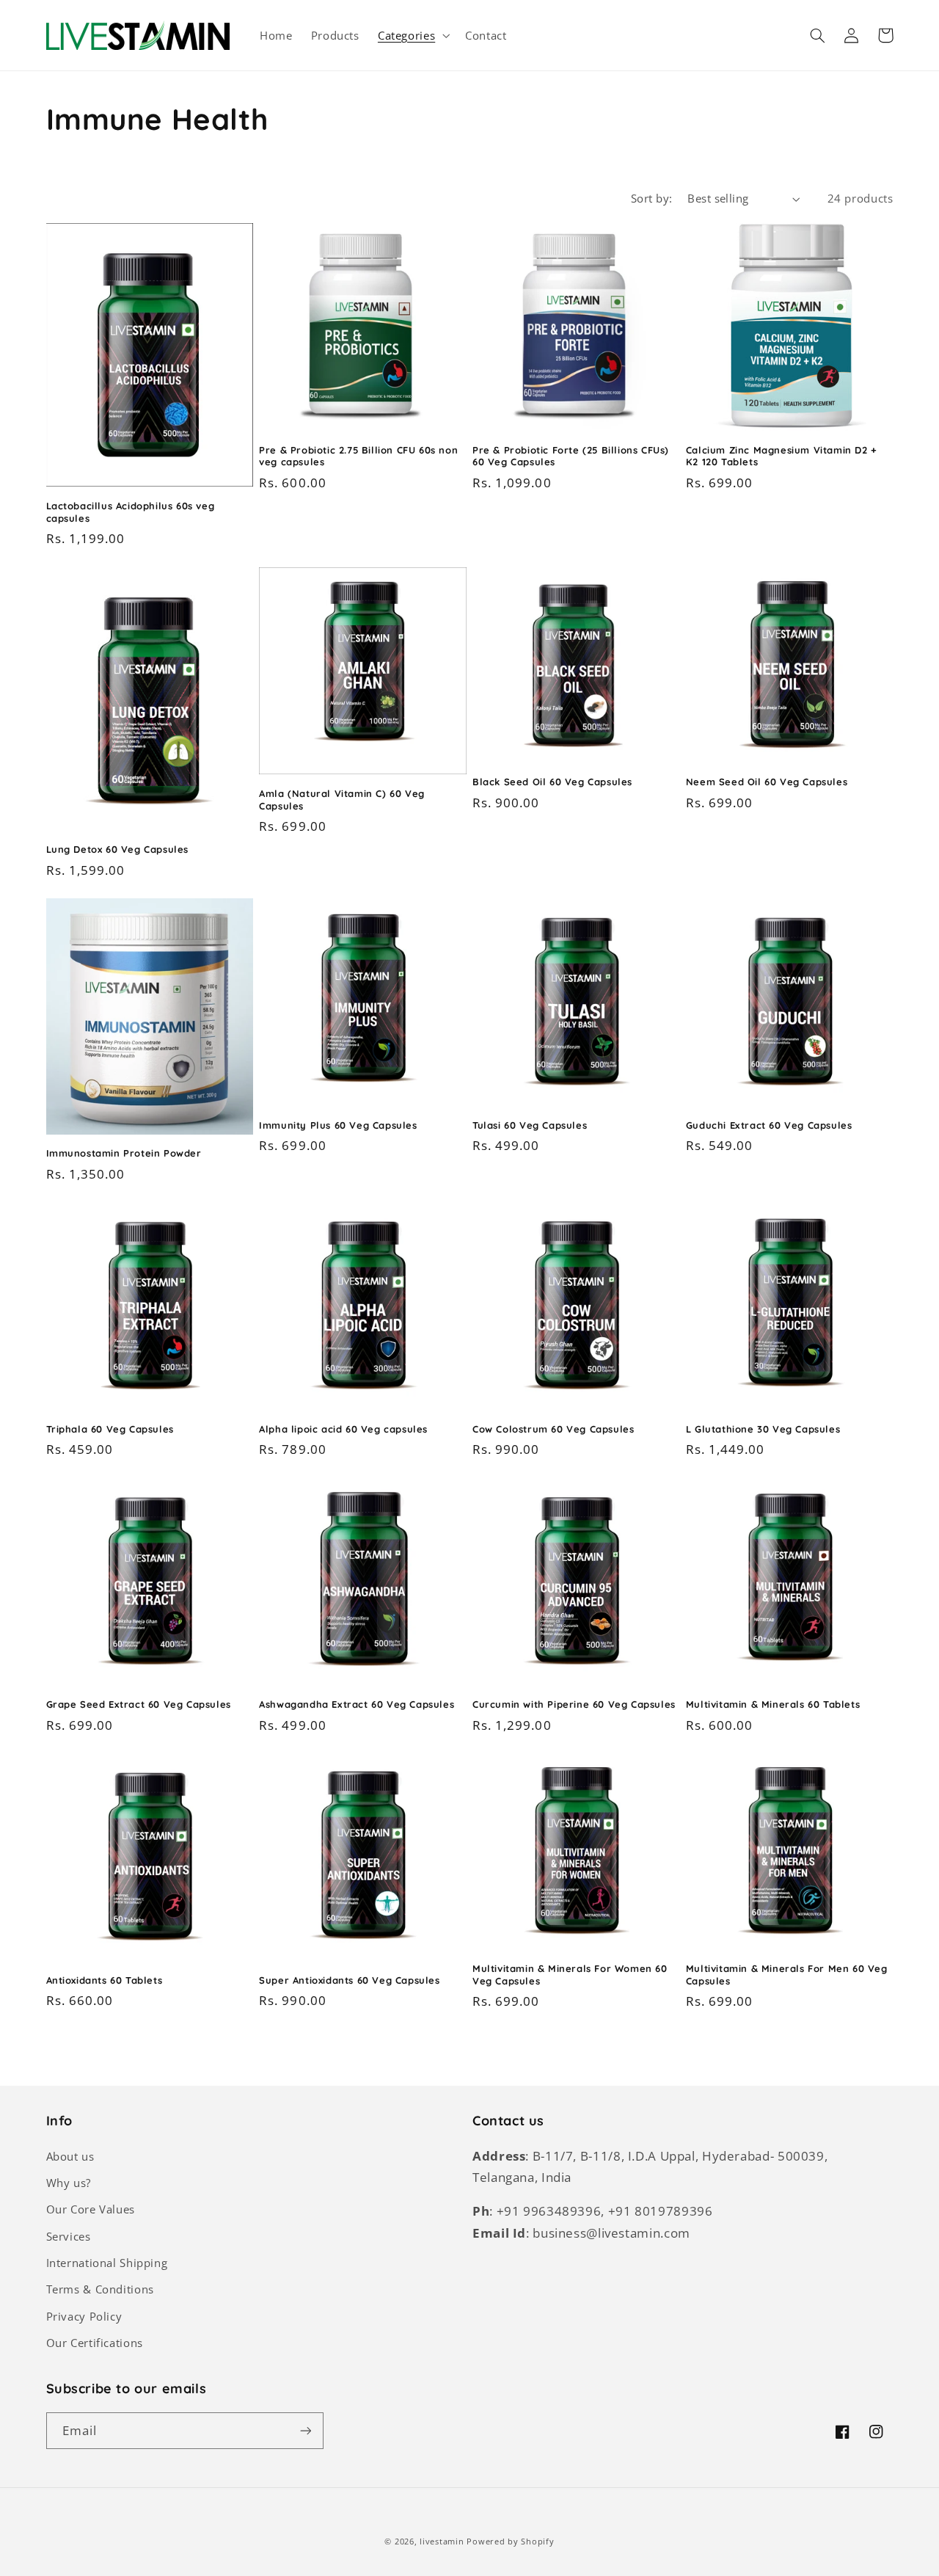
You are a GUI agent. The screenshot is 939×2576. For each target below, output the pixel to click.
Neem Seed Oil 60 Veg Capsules (767, 782)
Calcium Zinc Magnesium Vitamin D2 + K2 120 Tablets (782, 456)
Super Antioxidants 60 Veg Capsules (349, 1980)
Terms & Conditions (100, 2289)
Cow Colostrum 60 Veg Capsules (553, 1429)
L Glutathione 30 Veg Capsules (763, 1429)
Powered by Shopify (510, 2542)
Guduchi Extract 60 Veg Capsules (769, 1125)
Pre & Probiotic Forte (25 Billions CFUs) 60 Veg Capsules (571, 456)
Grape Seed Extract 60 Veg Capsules (139, 1704)
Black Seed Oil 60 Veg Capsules (552, 782)
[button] (412, 35)
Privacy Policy (84, 2316)
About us (70, 2156)
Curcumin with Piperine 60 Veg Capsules (574, 1704)
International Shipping (107, 2263)
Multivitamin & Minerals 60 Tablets (773, 1704)
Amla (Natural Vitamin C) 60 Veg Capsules (342, 800)
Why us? (69, 2183)
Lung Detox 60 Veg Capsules (118, 849)
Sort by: (651, 198)
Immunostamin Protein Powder (124, 1153)
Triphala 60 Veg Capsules (110, 1429)
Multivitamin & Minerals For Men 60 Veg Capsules (787, 1975)
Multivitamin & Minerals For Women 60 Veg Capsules (570, 1975)
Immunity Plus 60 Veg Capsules (338, 1125)
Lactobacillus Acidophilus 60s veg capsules (131, 512)
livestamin (442, 2542)
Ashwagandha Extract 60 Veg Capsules (357, 1704)
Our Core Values (91, 2209)
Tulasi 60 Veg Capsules (530, 1125)
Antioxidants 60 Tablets (105, 1980)
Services (69, 2236)
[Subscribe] (305, 2430)
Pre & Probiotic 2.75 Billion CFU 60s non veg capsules (358, 456)
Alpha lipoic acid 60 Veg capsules (343, 1429)
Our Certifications (95, 2343)
